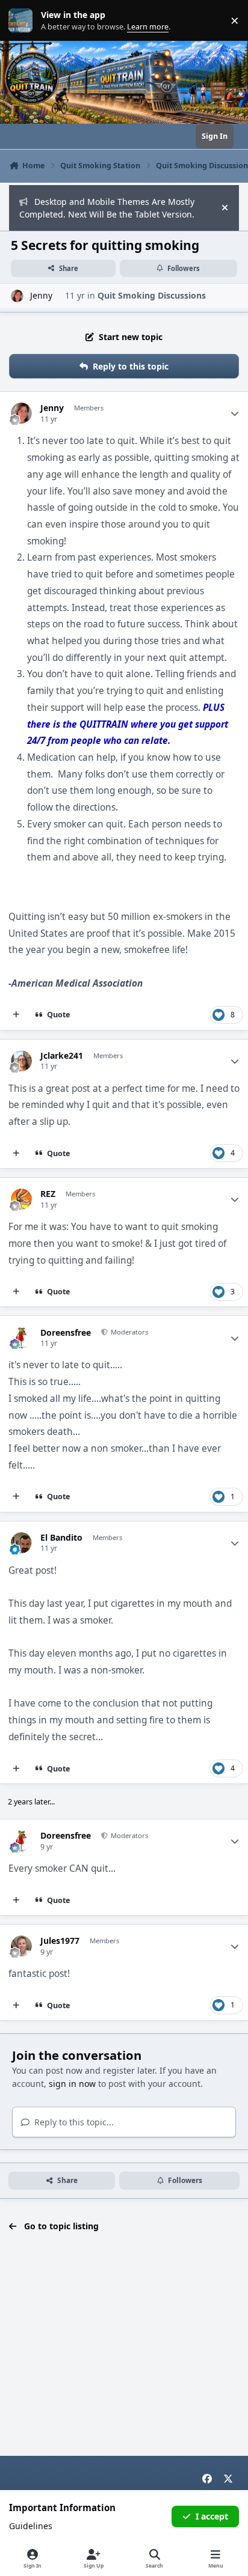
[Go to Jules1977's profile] (21, 1946)
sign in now (72, 2084)
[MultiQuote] (16, 1015)
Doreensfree (66, 1333)
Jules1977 (60, 1941)
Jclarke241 (62, 1056)
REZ (48, 1194)
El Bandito (61, 1538)
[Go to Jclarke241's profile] (21, 1061)
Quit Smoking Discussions (152, 295)
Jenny (52, 408)
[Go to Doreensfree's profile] (21, 1338)
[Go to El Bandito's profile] (21, 1543)
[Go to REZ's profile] (21, 1199)
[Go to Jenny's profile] (17, 296)
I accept (212, 2516)
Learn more (23, 21)
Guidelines (31, 2526)
